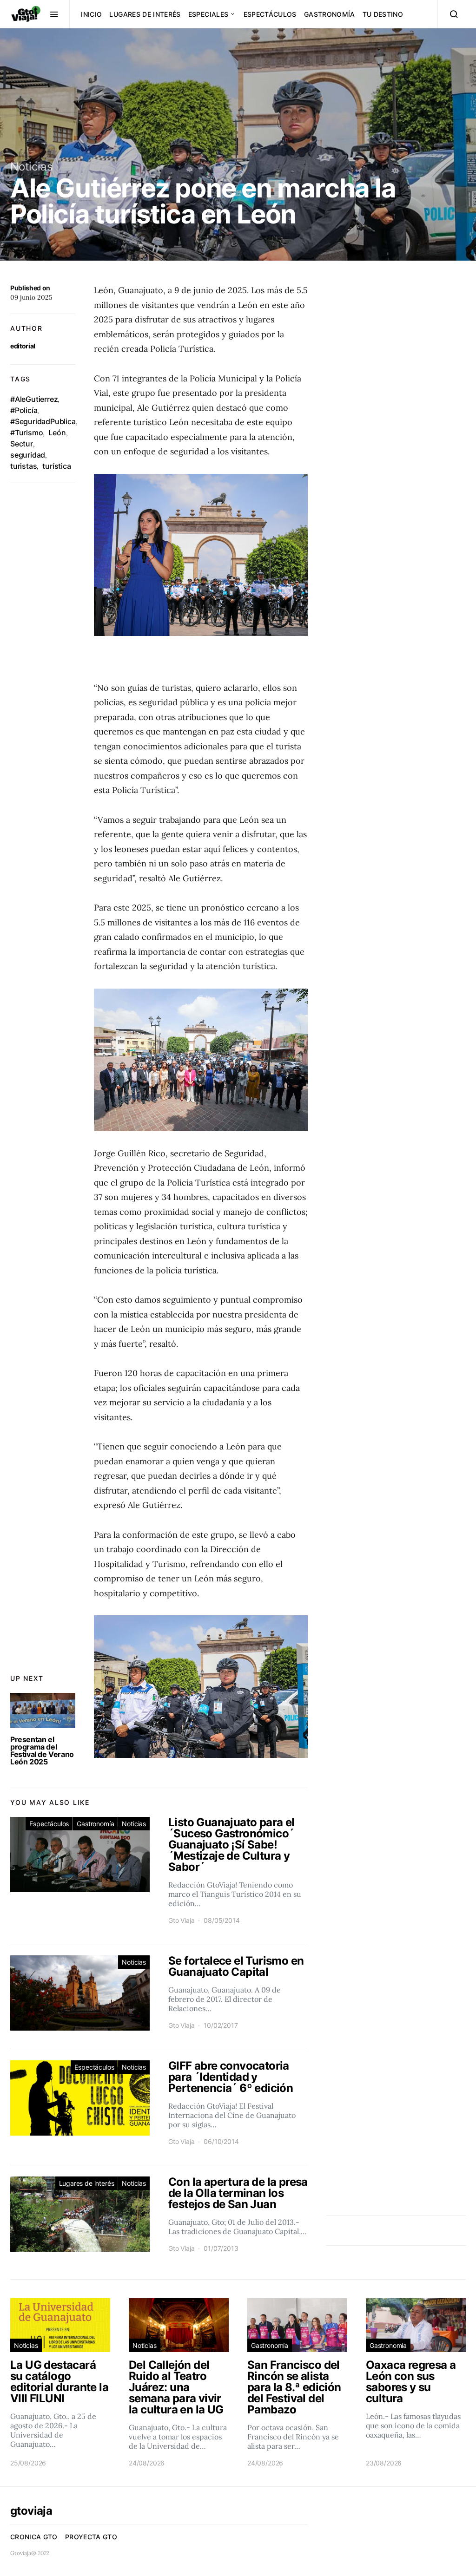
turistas (23, 466)
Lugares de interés (145, 14)
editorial (23, 346)
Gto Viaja (181, 1920)
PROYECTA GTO (91, 2537)
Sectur (22, 444)
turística (56, 466)
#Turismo (26, 433)
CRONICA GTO (34, 2537)
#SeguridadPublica (43, 421)
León (57, 433)
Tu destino (383, 14)
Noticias (32, 167)
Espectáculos (270, 14)
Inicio (91, 14)
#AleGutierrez (34, 399)
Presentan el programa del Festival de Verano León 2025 (42, 1750)
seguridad (28, 455)
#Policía (24, 410)
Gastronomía (330, 14)
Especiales (208, 14)
